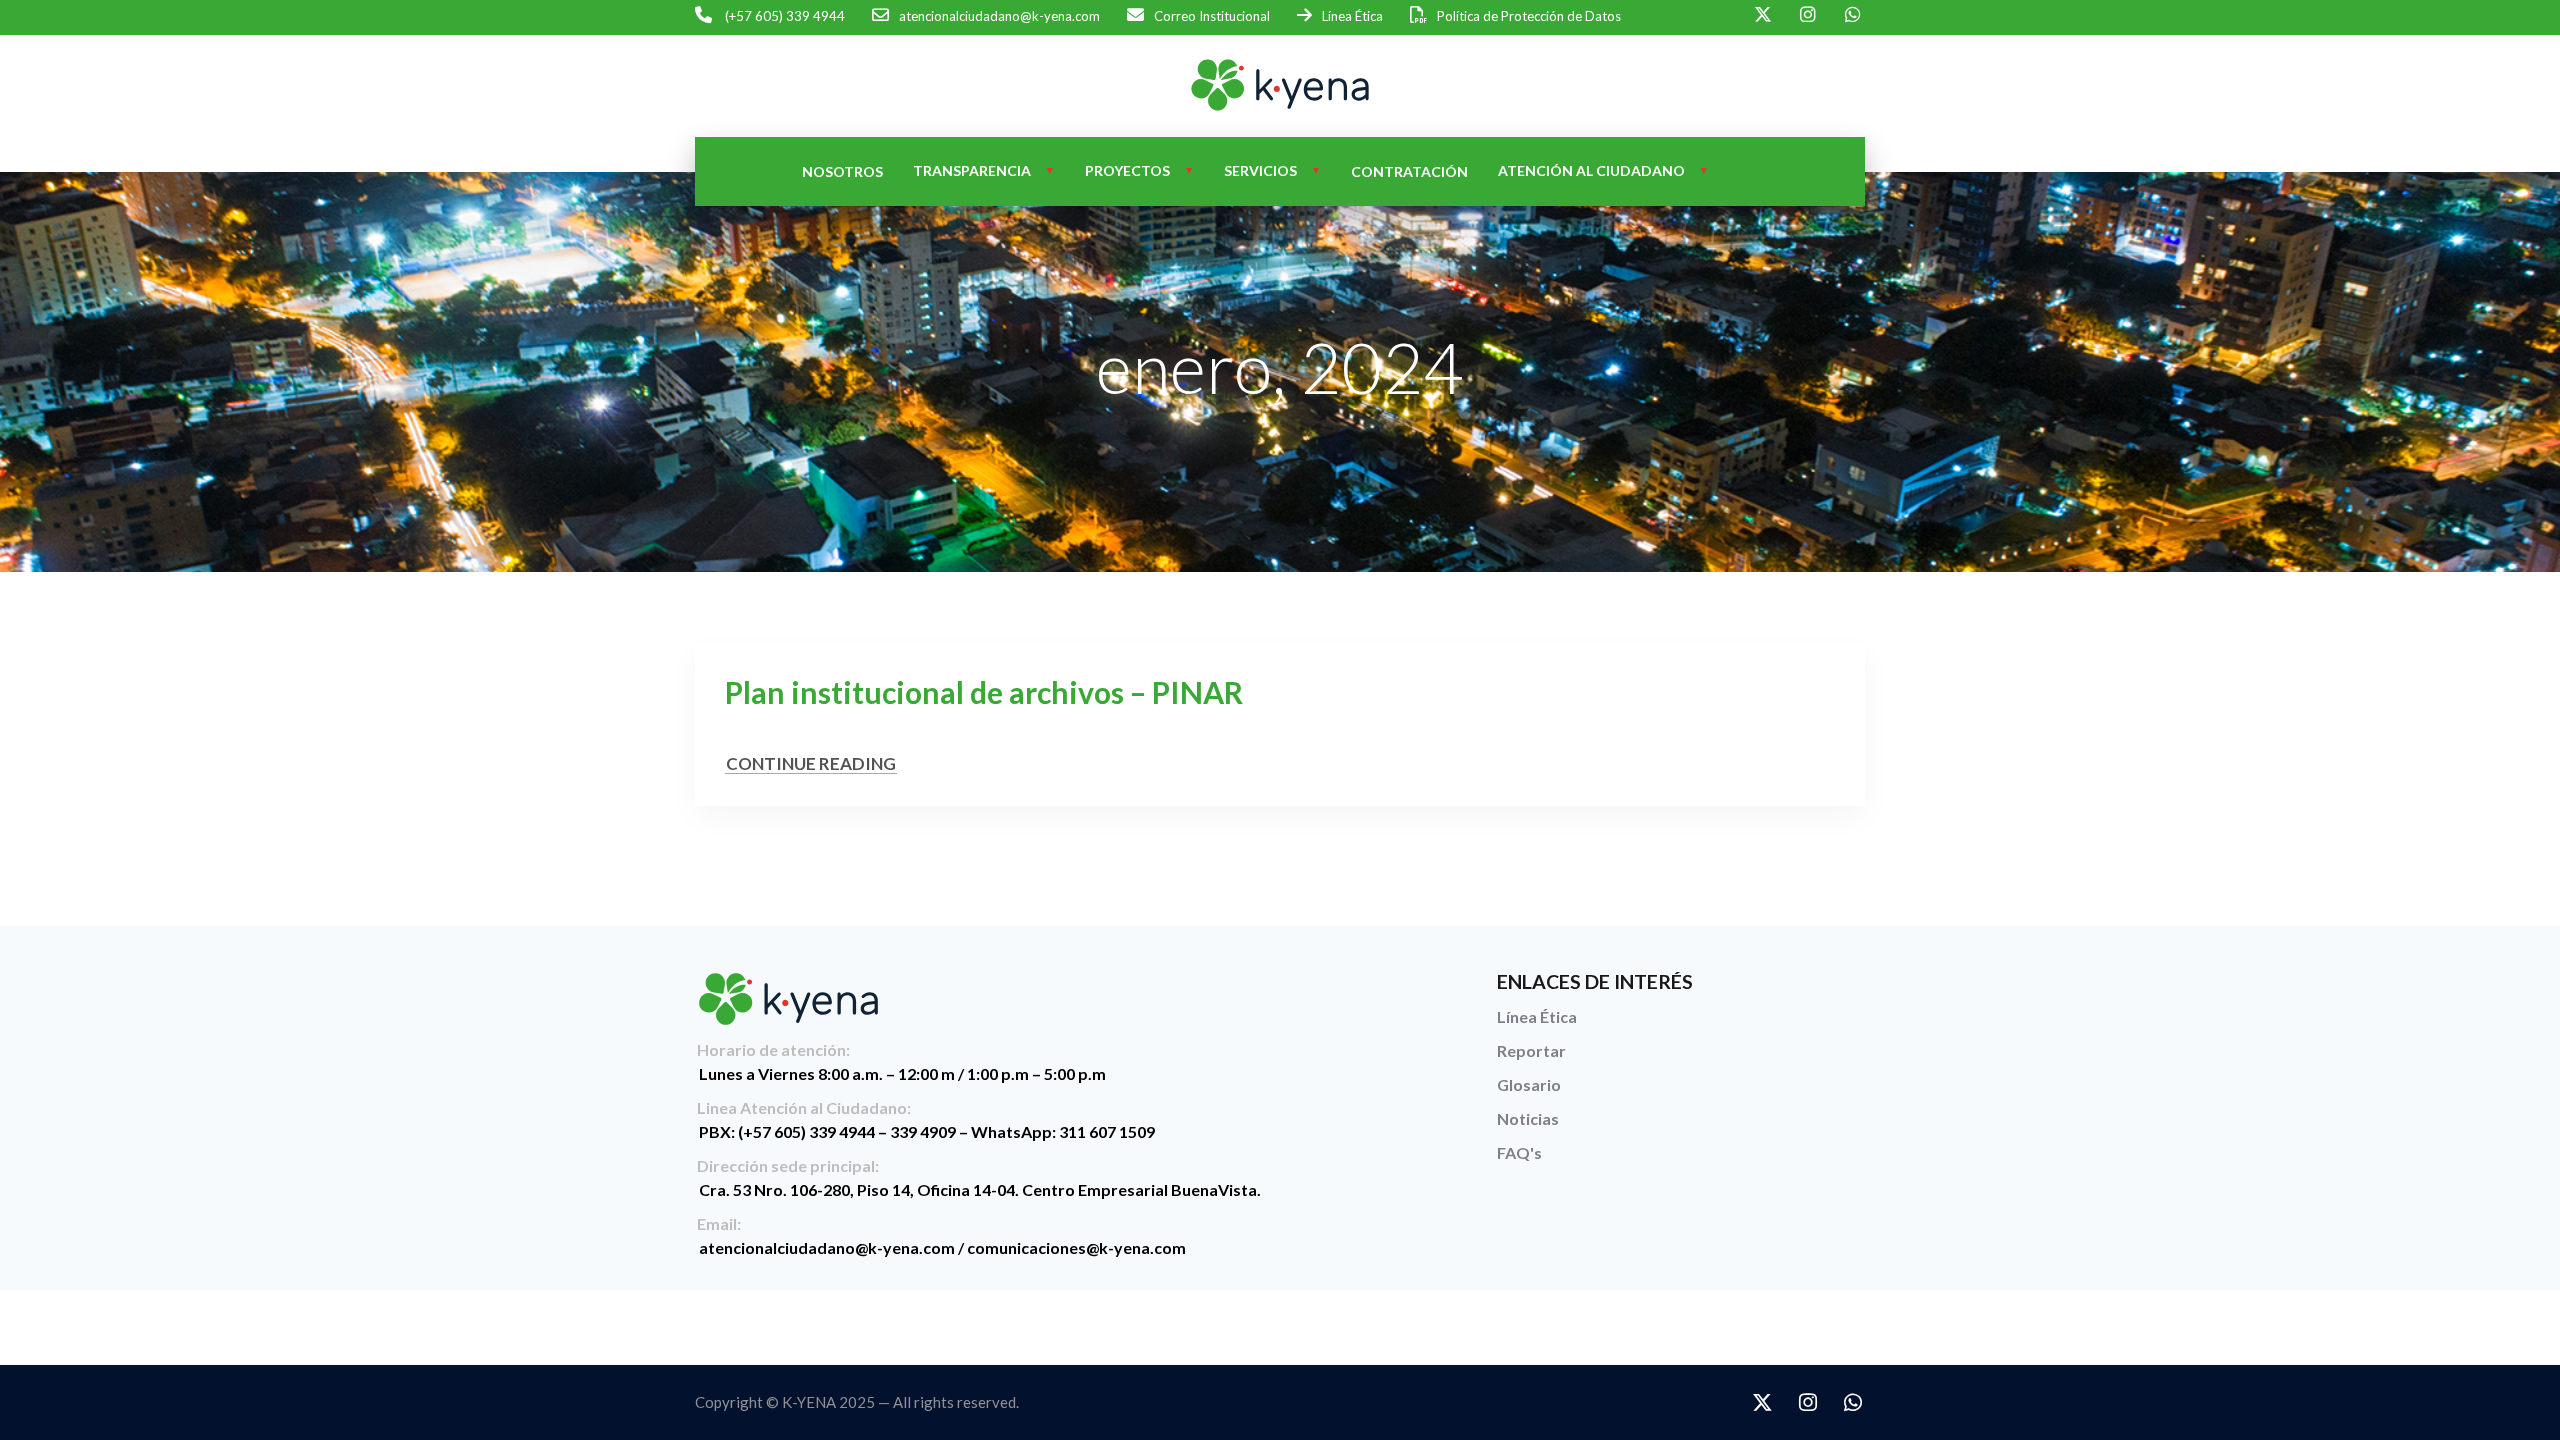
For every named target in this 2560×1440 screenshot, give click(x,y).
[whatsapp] (1852, 14)
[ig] (1807, 14)
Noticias (1528, 1118)
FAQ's (1519, 1152)
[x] (1762, 14)
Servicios (1260, 170)
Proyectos (1127, 170)
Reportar (1531, 1050)
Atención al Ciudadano (1591, 170)
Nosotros (842, 171)
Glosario (1529, 1084)
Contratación (1409, 171)
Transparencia (972, 170)
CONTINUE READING (811, 763)
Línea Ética (1537, 1016)
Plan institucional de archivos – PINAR (984, 692)
